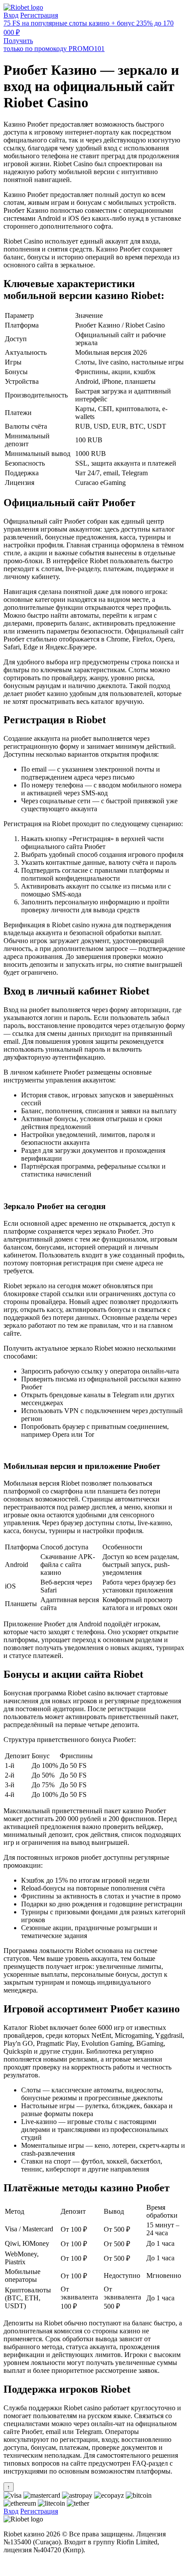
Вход (11, 15)
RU (9, 2565)
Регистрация (39, 15)
